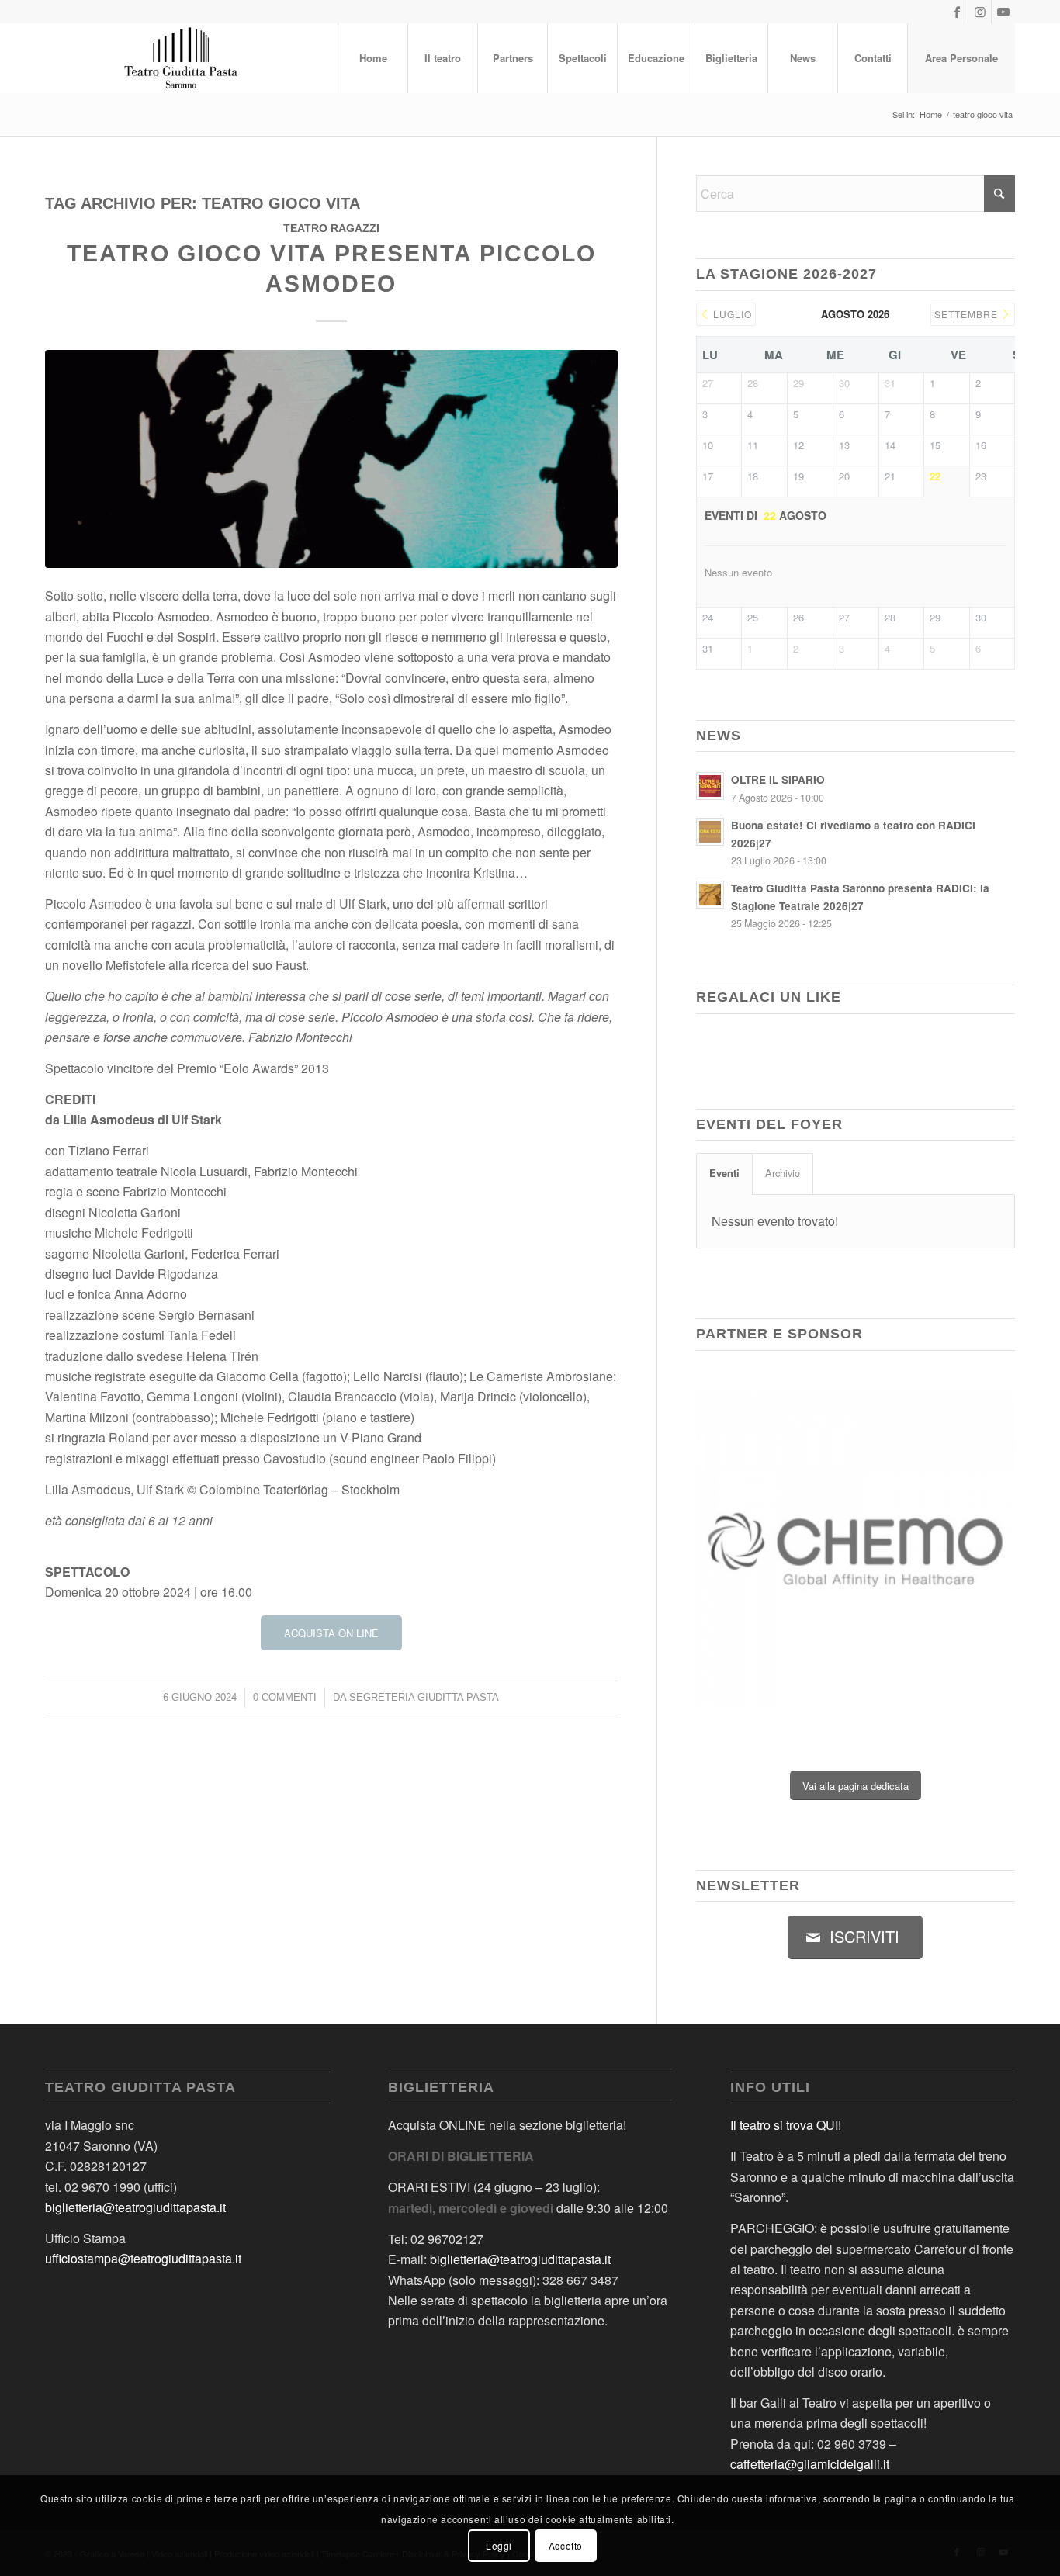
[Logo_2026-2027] (182, 58)
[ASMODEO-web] (331, 459)
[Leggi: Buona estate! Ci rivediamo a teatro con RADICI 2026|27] (710, 832)
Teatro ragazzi (331, 228)
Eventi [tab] (724, 1173)
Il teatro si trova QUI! (786, 2125)
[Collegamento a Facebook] (956, 12)
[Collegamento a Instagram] (980, 12)
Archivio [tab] (783, 1173)
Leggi (499, 2545)
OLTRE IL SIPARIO (778, 779)
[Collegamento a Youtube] (1003, 12)
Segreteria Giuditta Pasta (424, 1697)
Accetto (566, 2545)
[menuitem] (372, 58)
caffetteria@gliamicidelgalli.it (810, 2464)
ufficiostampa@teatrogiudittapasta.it (143, 2258)
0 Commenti (285, 1697)
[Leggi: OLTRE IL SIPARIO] (710, 786)
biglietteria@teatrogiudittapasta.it (135, 2207)
